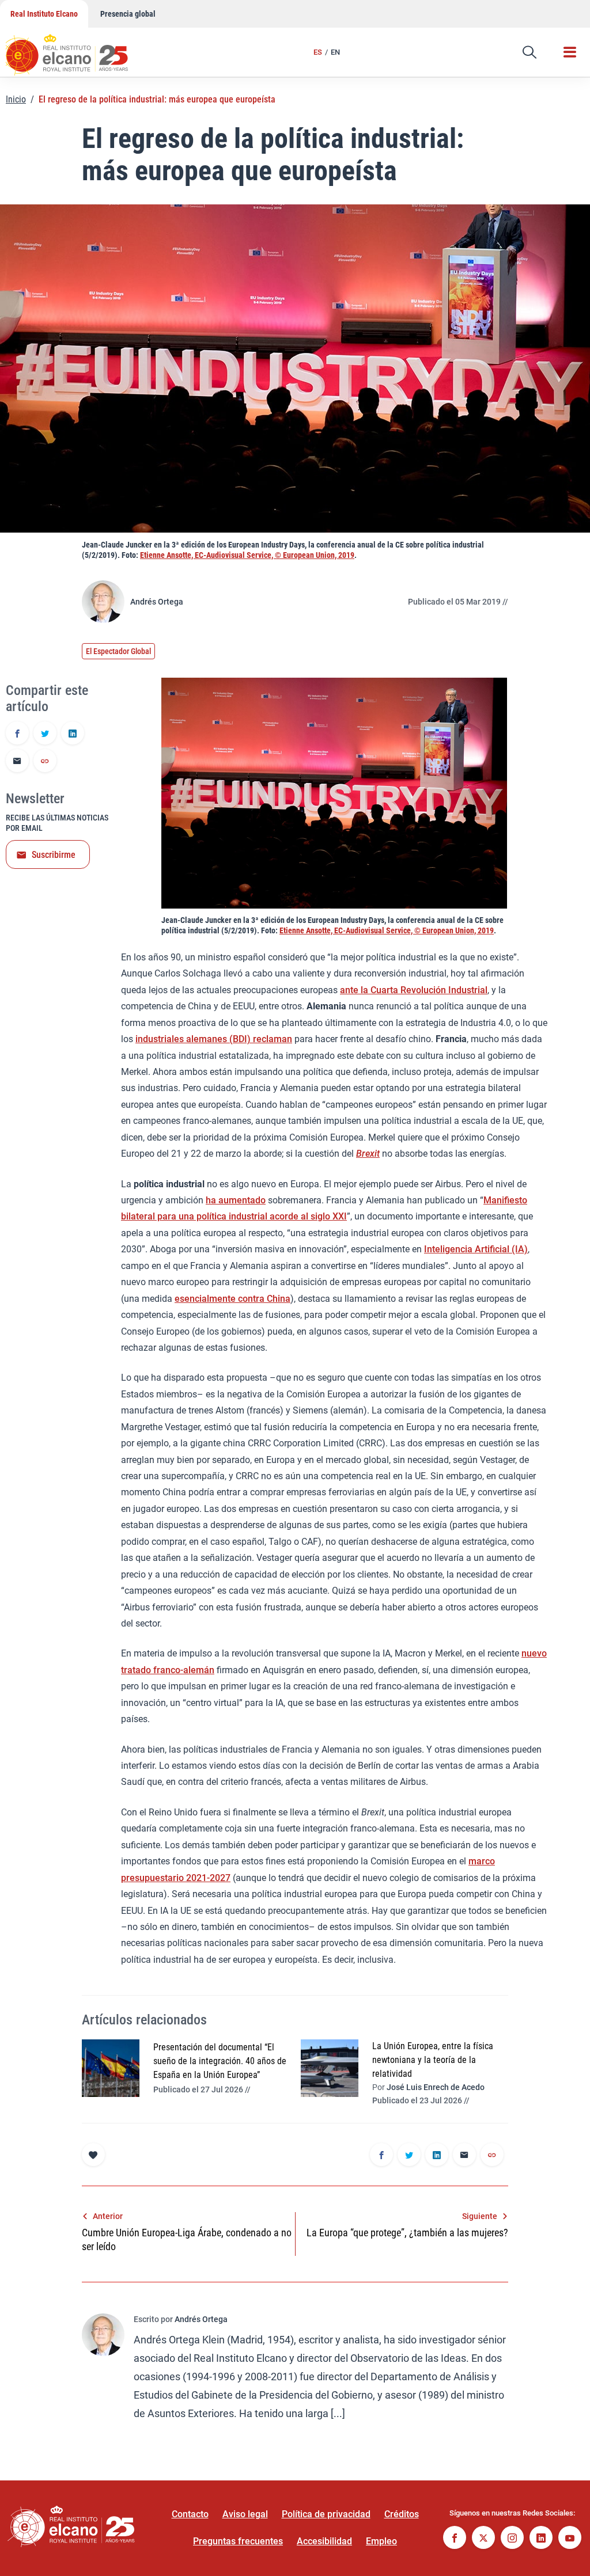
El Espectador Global (118, 651)
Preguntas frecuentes (238, 2541)
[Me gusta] (93, 2155)
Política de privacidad (326, 2514)
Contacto (190, 2514)
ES (318, 52)
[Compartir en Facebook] (17, 734)
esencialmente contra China (232, 1299)
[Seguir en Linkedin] (541, 2539)
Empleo (381, 2541)
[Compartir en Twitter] (45, 734)
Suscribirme (54, 855)
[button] (530, 52)
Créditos (402, 2514)
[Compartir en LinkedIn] (73, 734)
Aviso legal (245, 2514)
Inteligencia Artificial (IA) (476, 1249)
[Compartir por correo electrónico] (17, 762)
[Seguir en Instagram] (512, 2539)
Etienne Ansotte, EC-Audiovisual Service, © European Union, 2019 (247, 555)
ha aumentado (236, 1200)
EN (335, 52)
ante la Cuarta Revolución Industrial (414, 990)
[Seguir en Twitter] (483, 2539)
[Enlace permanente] (45, 762)
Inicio (16, 99)
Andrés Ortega (157, 602)
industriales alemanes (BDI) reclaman (214, 1039)
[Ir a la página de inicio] (78, 49)
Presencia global (128, 14)
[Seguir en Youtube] (570, 2539)
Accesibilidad (324, 2541)
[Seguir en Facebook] (455, 2539)
